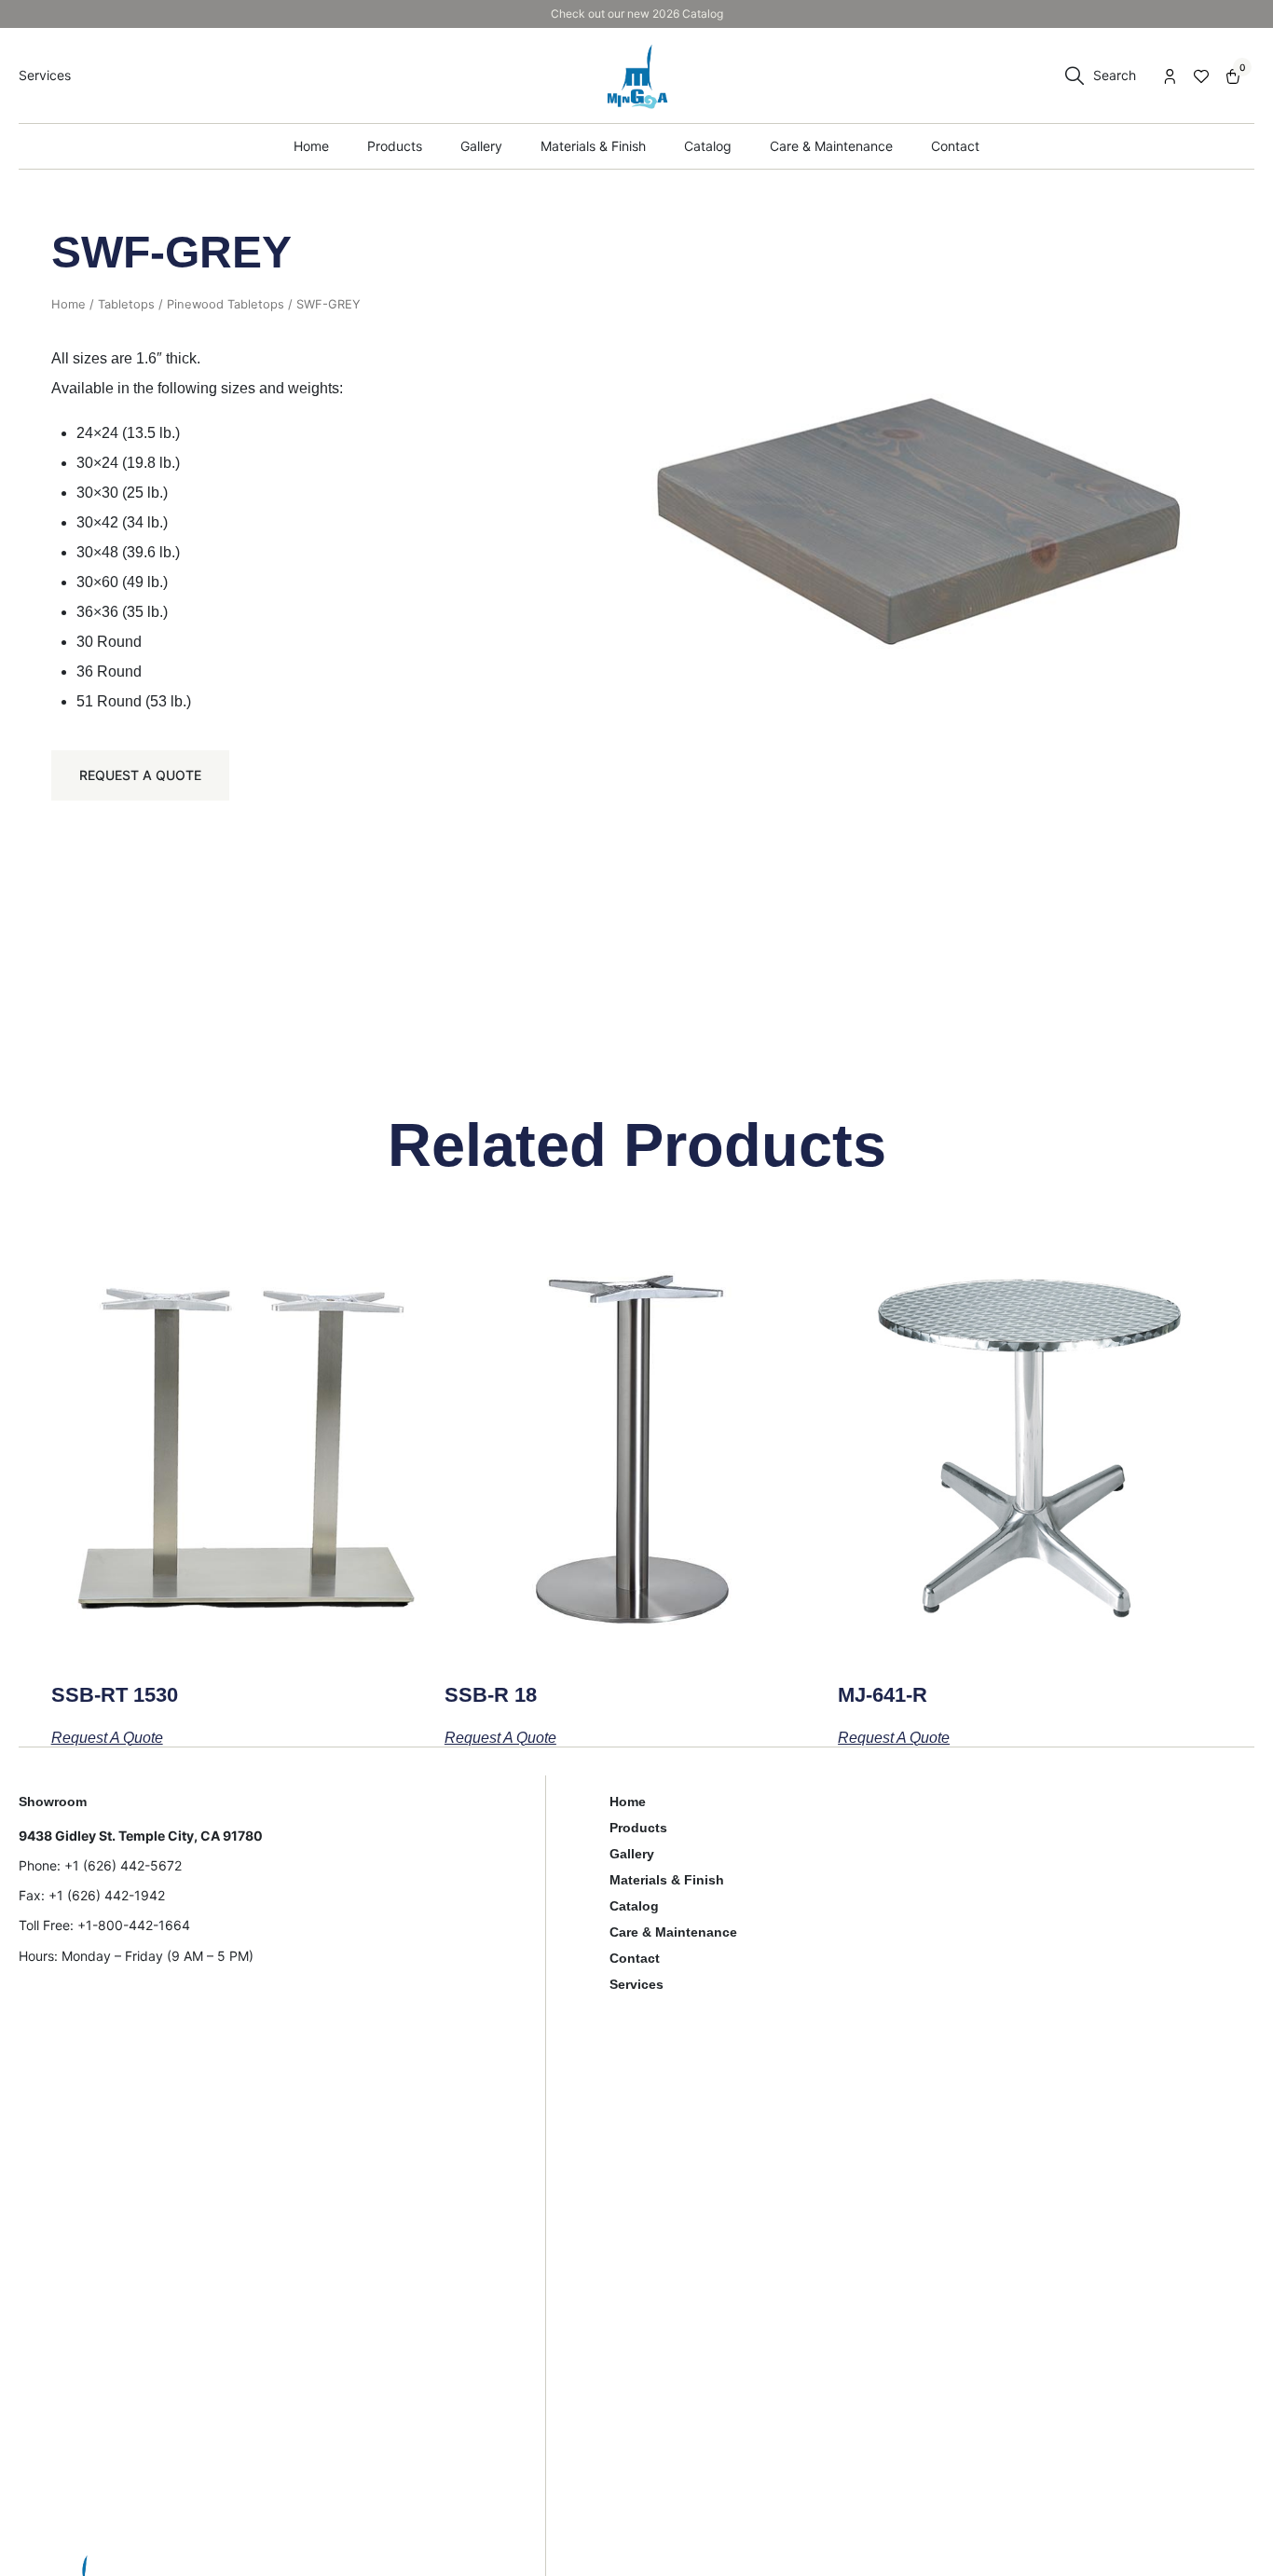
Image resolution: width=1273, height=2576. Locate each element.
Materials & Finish (667, 1880)
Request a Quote (140, 775)
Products (638, 1828)
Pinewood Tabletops (226, 304)
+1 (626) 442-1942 (107, 1895)
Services (636, 1984)
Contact (635, 1958)
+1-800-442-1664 (134, 1925)
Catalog (634, 1906)
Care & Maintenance (673, 1932)
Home (68, 304)
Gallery (632, 1854)
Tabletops (126, 304)
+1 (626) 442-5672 (123, 1865)
